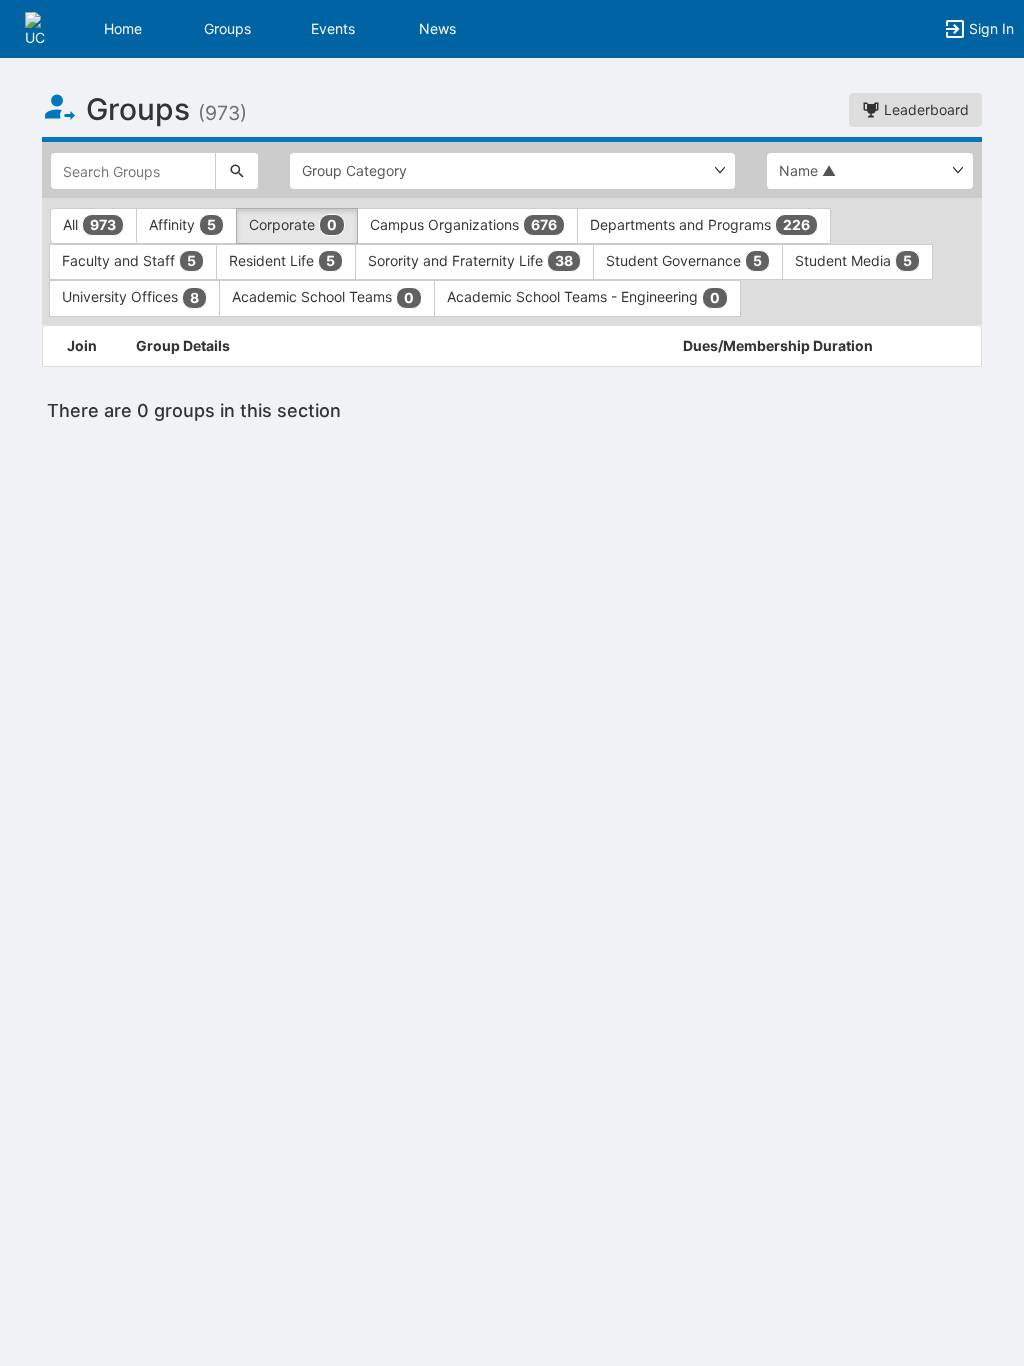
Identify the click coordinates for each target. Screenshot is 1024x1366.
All (89, 224)
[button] (42, 27)
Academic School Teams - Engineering (583, 296)
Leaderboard (924, 109)
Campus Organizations (463, 224)
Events (333, 28)
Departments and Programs (700, 224)
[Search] (237, 171)
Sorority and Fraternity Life (470, 260)
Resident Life (282, 260)
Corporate (293, 224)
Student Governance (684, 260)
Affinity (182, 224)
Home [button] (123, 28)
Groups (227, 28)
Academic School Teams (323, 296)
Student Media (853, 260)
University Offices (130, 296)
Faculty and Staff (129, 260)
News (437, 28)
